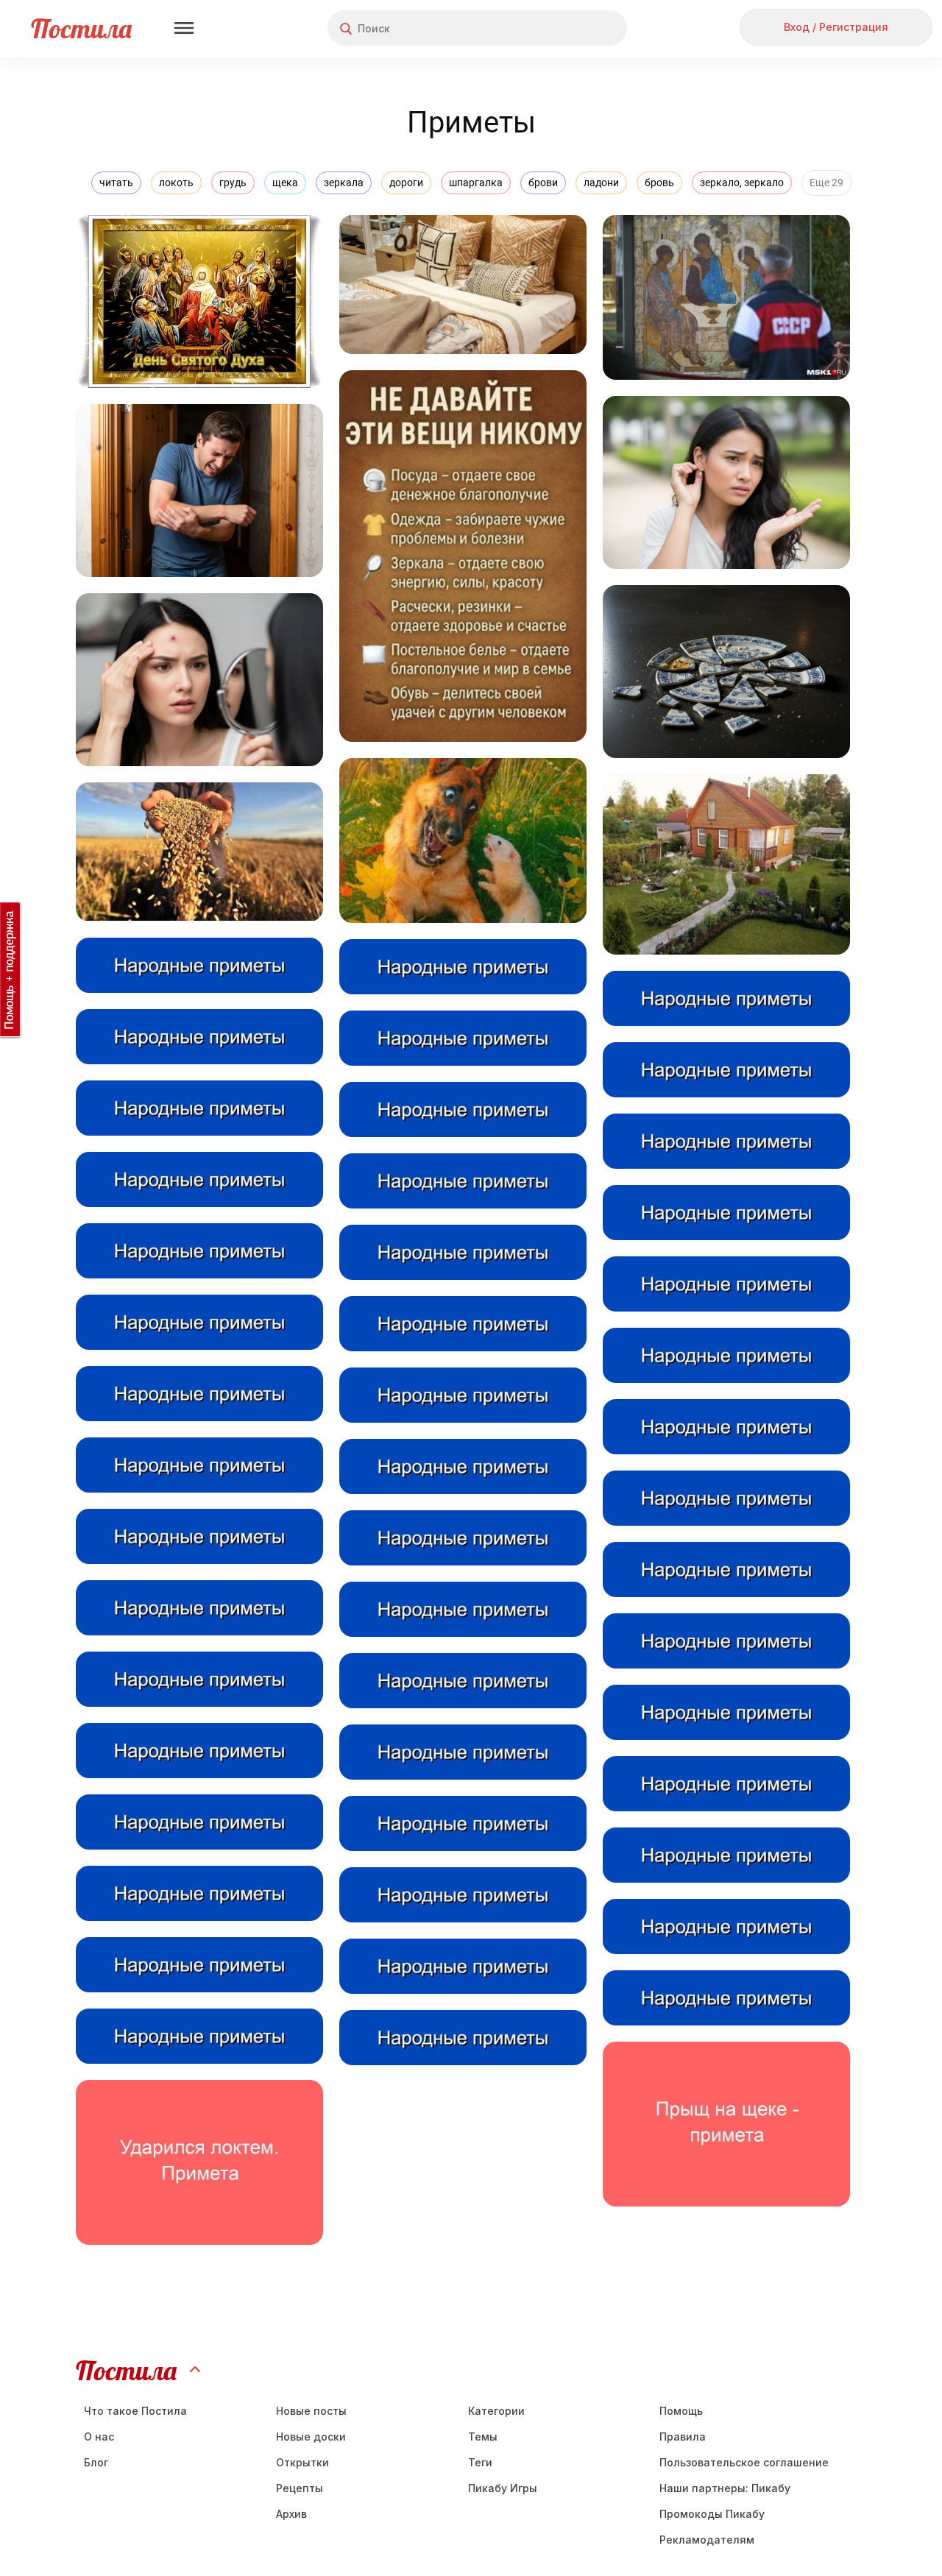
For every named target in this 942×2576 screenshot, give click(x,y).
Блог (96, 2462)
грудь (233, 183)
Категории (496, 2411)
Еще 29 (826, 183)
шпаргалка (476, 183)
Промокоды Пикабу (712, 2514)
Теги (480, 2462)
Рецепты (300, 2488)
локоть (176, 183)
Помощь (681, 2411)
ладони (601, 183)
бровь (659, 183)
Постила (81, 28)
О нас (99, 2437)
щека (285, 183)
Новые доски (311, 2437)
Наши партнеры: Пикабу (725, 2488)
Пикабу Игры (503, 2488)
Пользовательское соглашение (744, 2462)
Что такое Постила (135, 2411)
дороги (406, 183)
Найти (560, 28)
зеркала (344, 183)
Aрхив (291, 2514)
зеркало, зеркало (742, 183)
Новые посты (311, 2411)
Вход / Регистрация (836, 27)
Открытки (302, 2462)
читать (116, 183)
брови (543, 183)
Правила (683, 2437)
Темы (483, 2437)
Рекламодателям (707, 2540)
